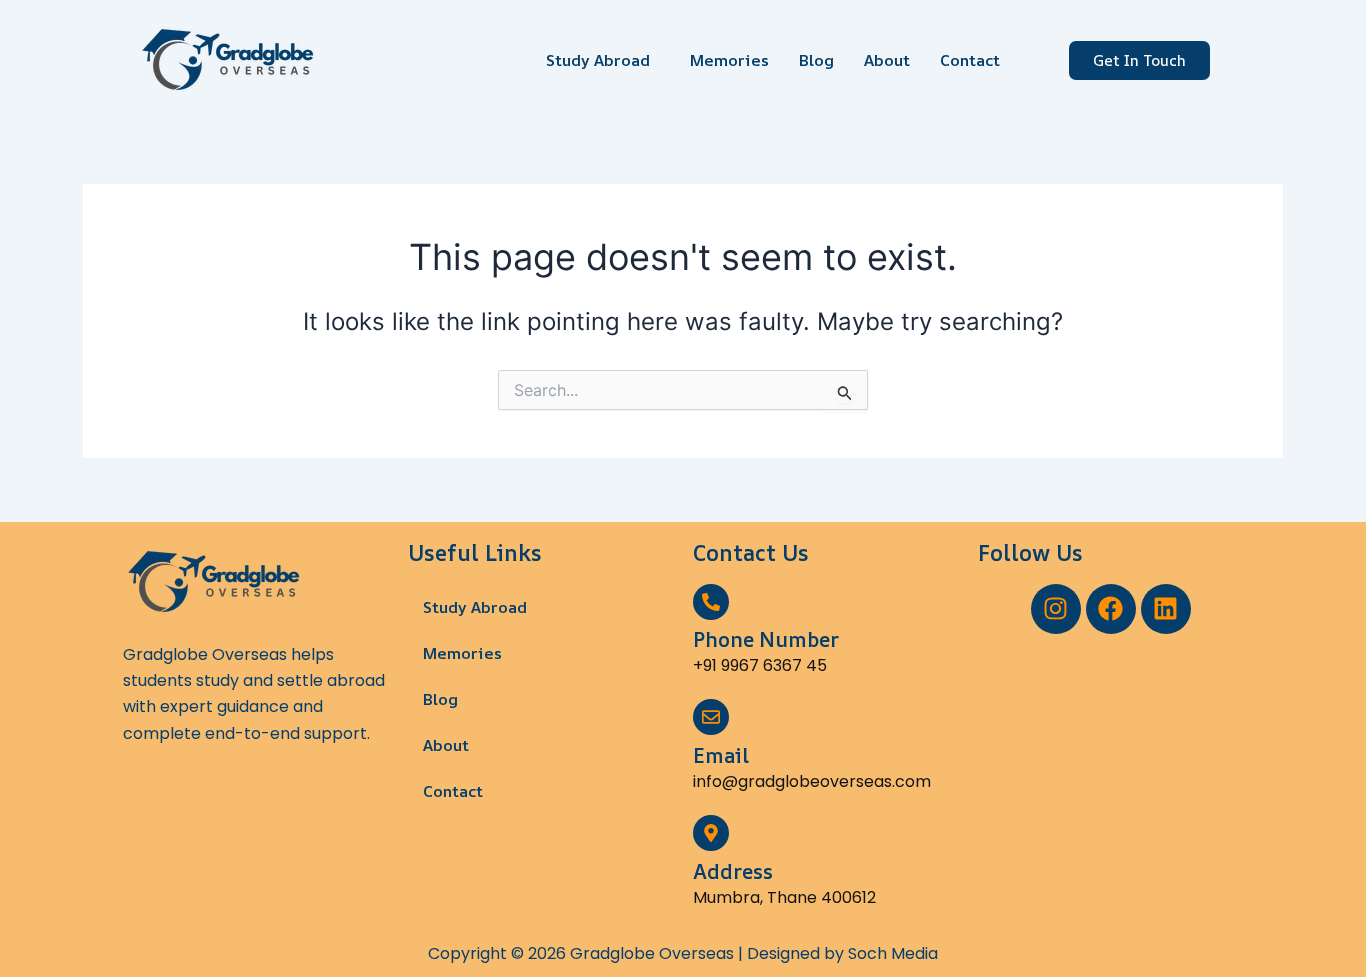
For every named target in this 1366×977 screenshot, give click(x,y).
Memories (729, 60)
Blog (816, 60)
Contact (970, 60)
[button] (603, 60)
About (887, 60)
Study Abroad (598, 60)
